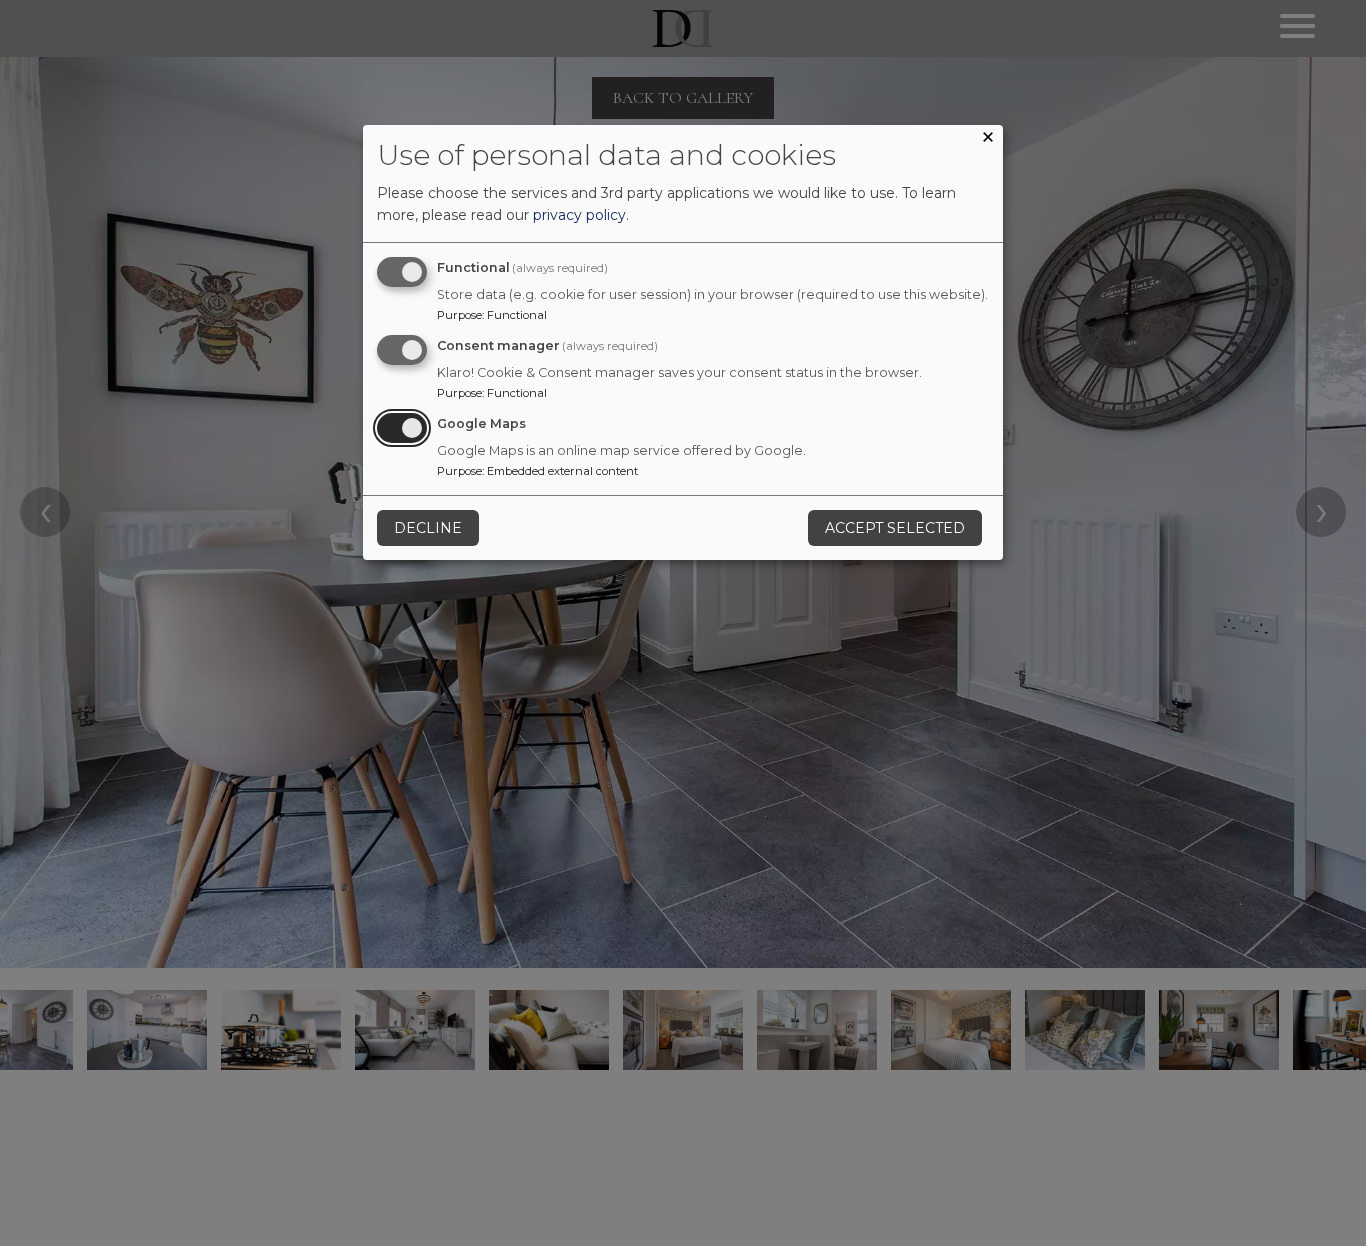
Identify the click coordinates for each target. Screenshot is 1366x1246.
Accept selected (895, 528)
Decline (428, 528)
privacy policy (579, 215)
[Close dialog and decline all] (988, 140)
